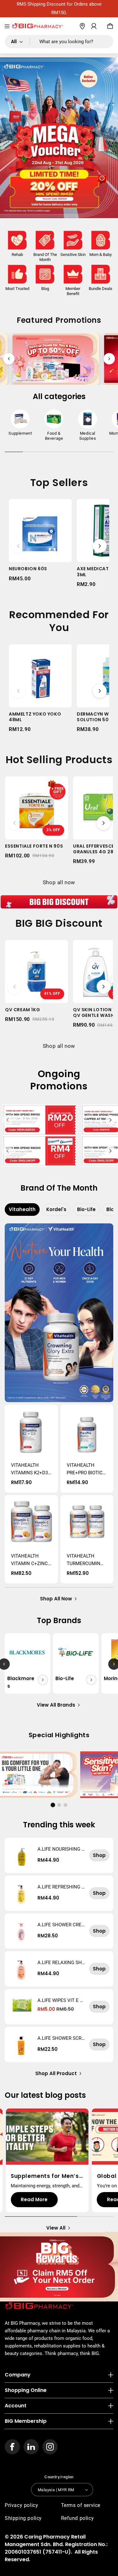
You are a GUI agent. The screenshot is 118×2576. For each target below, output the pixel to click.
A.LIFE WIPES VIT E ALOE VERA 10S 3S (60, 2000)
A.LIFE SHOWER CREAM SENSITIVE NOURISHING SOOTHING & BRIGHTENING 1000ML (61, 1925)
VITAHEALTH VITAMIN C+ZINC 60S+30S (29, 1560)
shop (99, 1855)
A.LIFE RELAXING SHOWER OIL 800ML (61, 1963)
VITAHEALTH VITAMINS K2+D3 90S (29, 1469)
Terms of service (81, 2505)
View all (56, 2228)
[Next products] (100, 546)
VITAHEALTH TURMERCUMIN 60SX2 (84, 1560)
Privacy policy (21, 2505)
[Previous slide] (9, 359)
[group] (20, 424)
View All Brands (56, 1705)
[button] (7, 26)
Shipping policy (23, 2518)
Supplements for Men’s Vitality (45, 2176)
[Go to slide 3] (65, 1805)
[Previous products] (18, 546)
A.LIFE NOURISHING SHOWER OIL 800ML (61, 1849)
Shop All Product (56, 2073)
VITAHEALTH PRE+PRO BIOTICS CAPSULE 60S (86, 1469)
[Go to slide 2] (59, 1805)
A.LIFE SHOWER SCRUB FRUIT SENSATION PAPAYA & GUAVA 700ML (61, 2038)
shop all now (56, 1599)
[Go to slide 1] (53, 1805)
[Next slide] (109, 359)
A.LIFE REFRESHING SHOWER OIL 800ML (61, 1887)
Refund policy (78, 2518)
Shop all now (59, 882)
